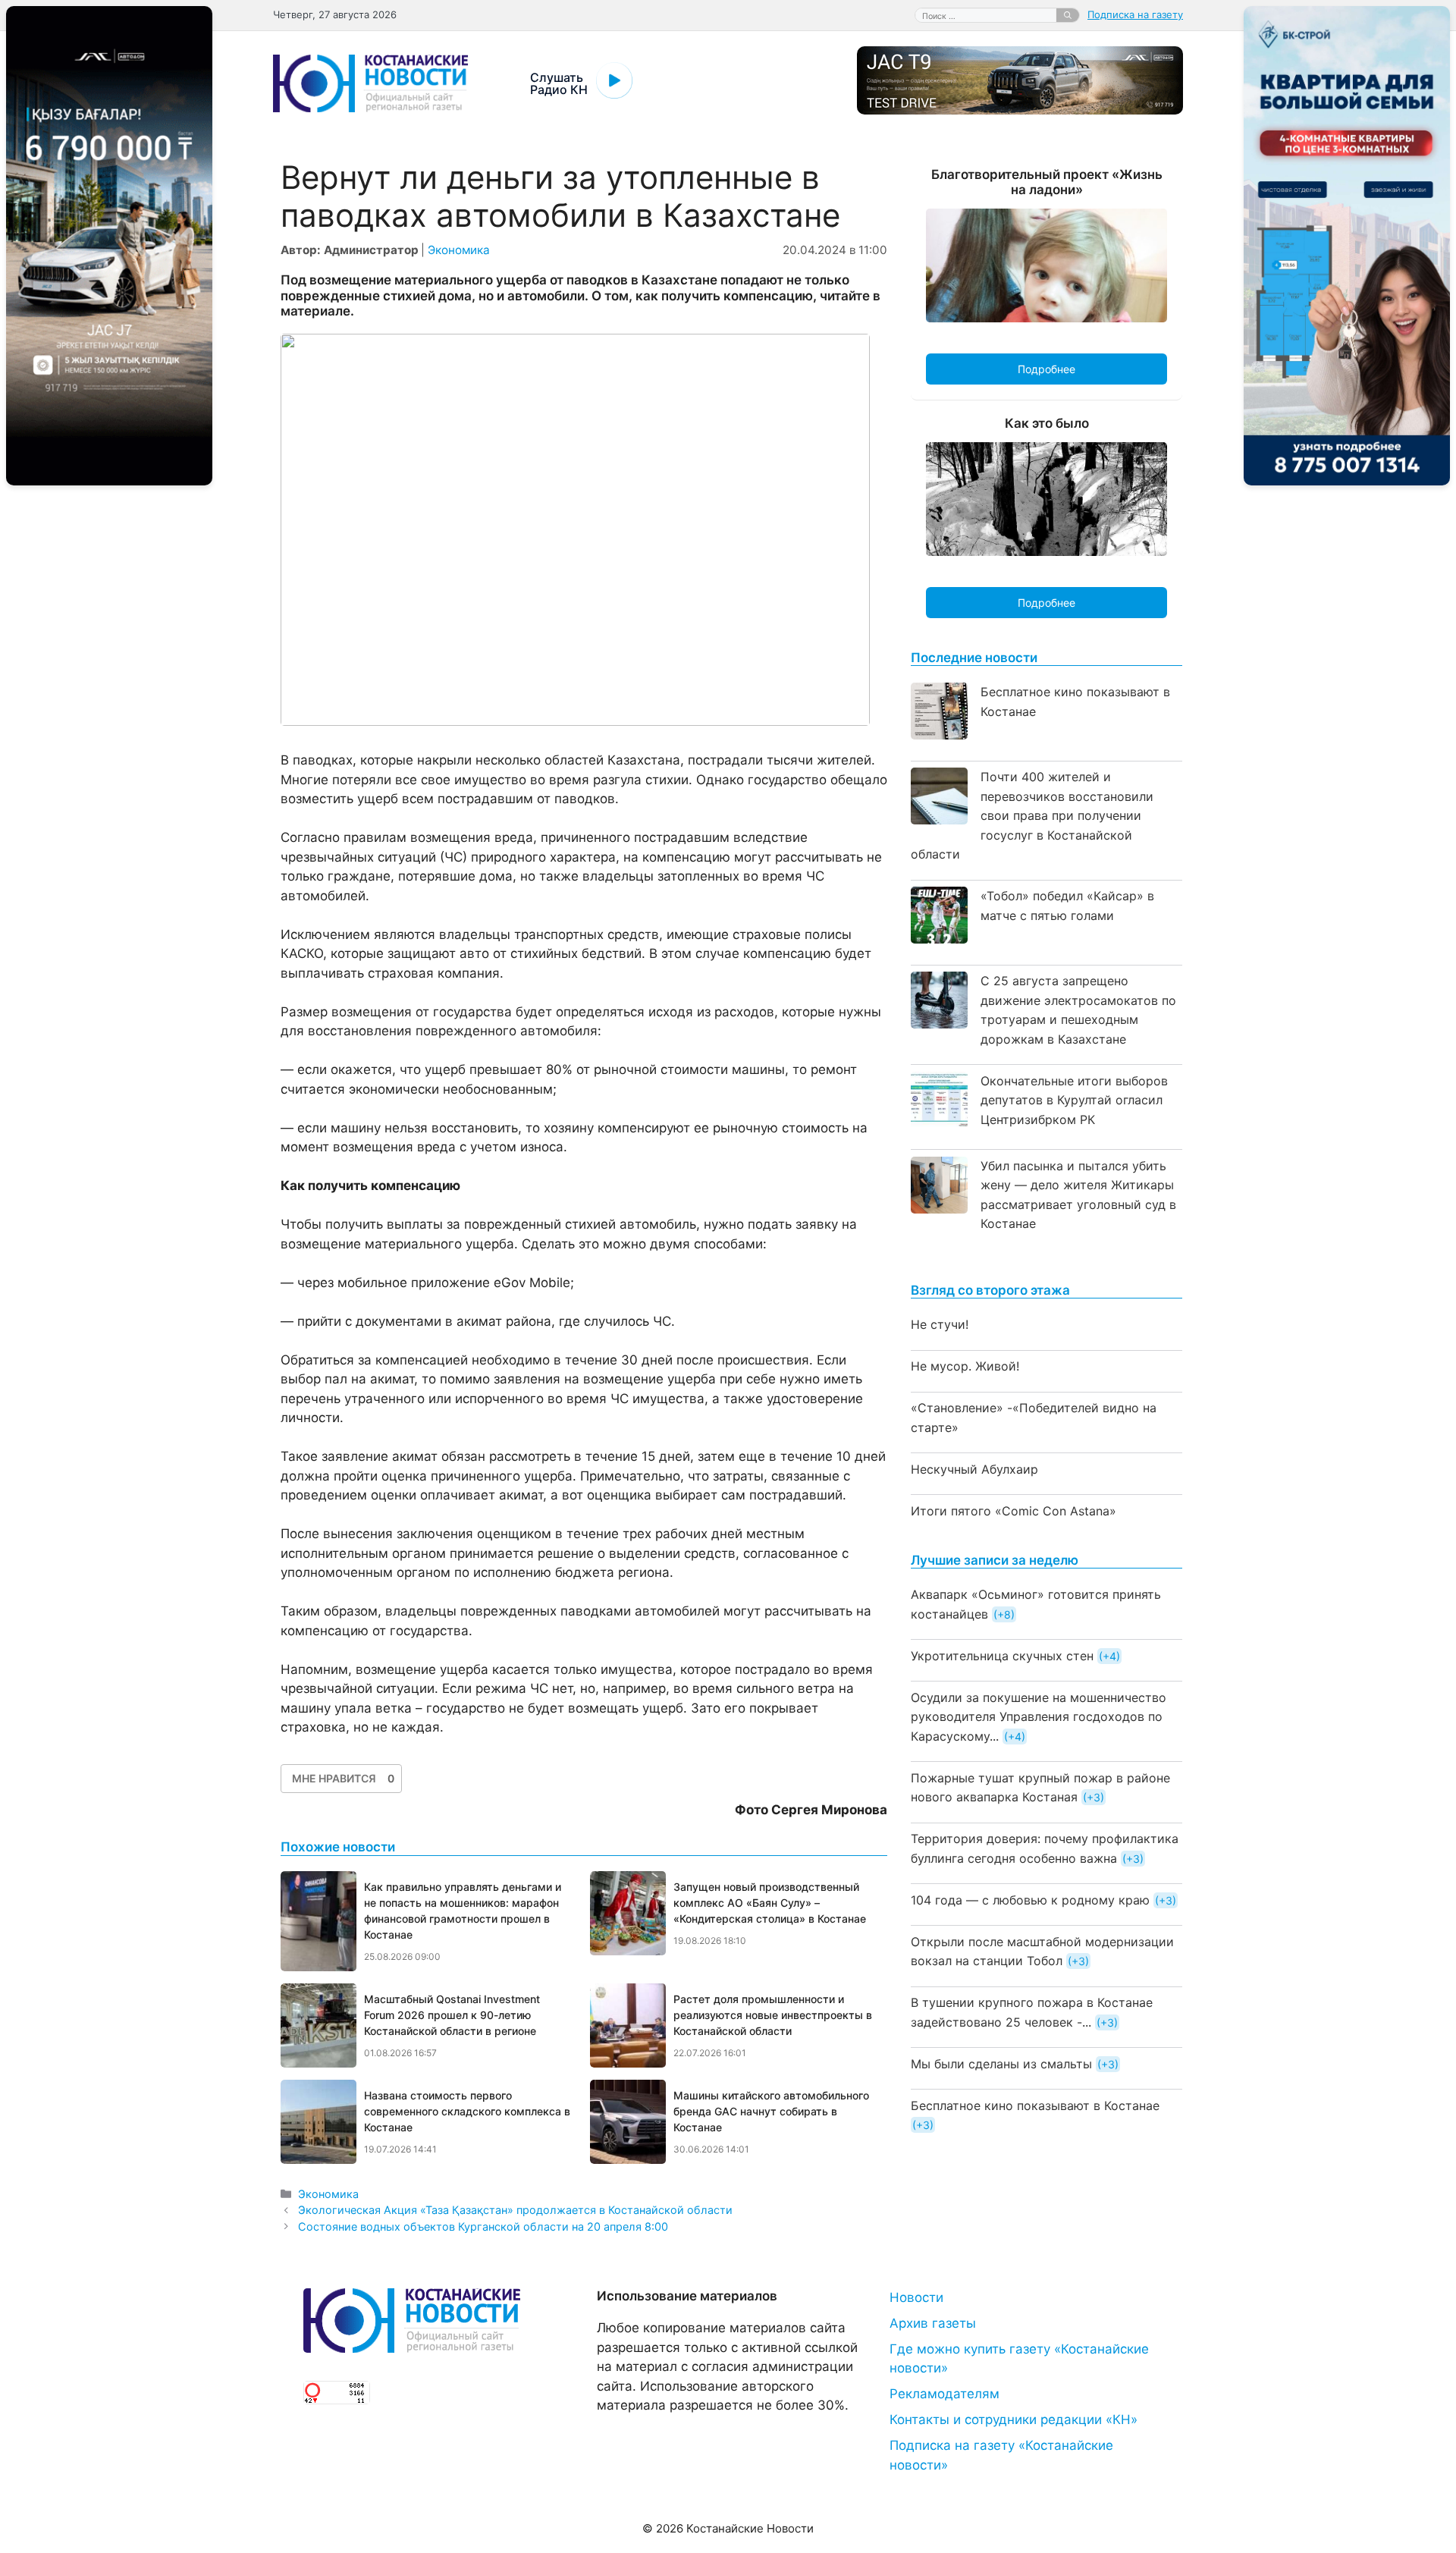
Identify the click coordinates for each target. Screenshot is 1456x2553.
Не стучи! (940, 1324)
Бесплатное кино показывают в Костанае (1035, 2106)
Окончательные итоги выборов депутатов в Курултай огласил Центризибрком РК (1074, 1100)
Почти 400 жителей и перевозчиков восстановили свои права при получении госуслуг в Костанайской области (1032, 815)
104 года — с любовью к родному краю (1030, 1900)
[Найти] (1068, 15)
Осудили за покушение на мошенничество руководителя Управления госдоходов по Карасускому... (1039, 1717)
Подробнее (1046, 369)
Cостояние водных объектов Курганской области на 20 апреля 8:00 (483, 2226)
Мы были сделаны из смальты (1001, 2064)
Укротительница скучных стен (1002, 1656)
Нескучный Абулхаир (974, 1469)
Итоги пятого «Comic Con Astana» (1014, 1511)
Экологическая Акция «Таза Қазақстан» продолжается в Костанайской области (515, 2210)
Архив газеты (933, 2323)
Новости (916, 2297)
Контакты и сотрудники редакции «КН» (1014, 2420)
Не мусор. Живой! (965, 1366)
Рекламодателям (945, 2394)
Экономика (459, 250)
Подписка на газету (1135, 14)
